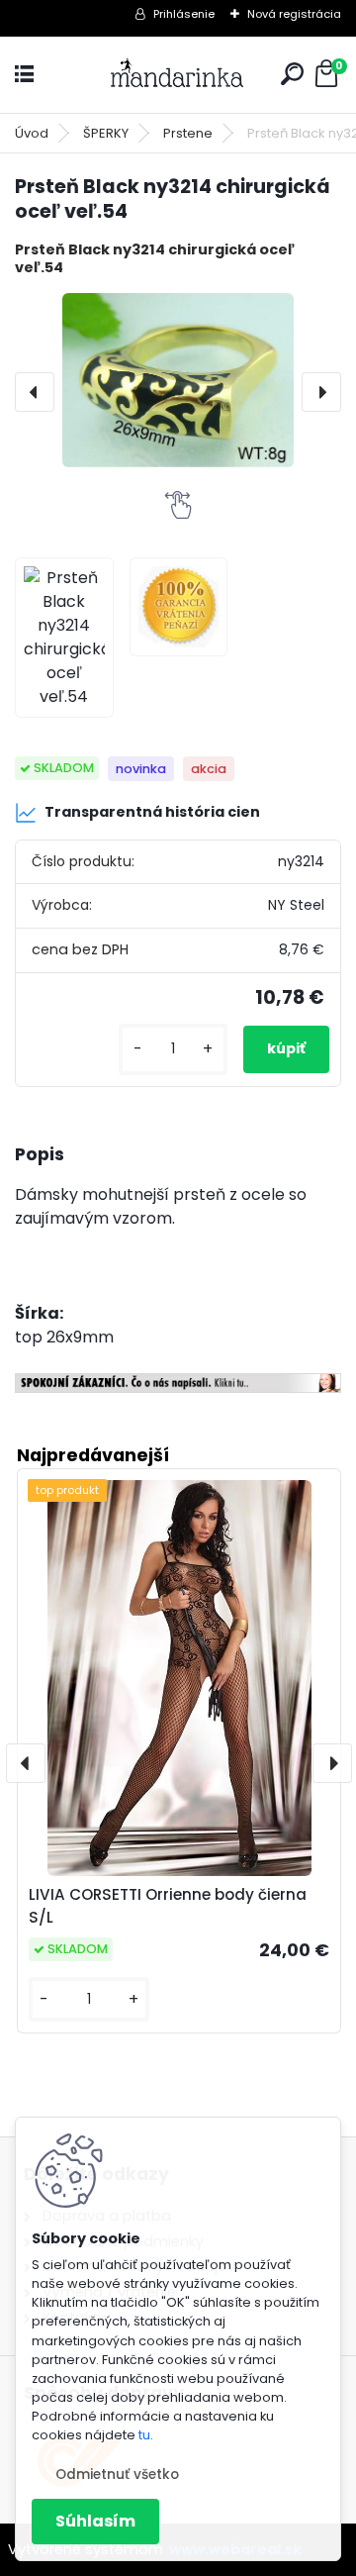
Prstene (188, 133)
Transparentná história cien (152, 812)
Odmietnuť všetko (117, 2475)
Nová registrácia (294, 14)
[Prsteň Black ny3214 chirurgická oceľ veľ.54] (178, 380)
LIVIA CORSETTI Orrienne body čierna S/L (168, 1906)
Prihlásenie (184, 14)
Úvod (32, 133)
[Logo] (178, 75)
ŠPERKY (106, 133)
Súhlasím (95, 2521)
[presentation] (35, 392)
